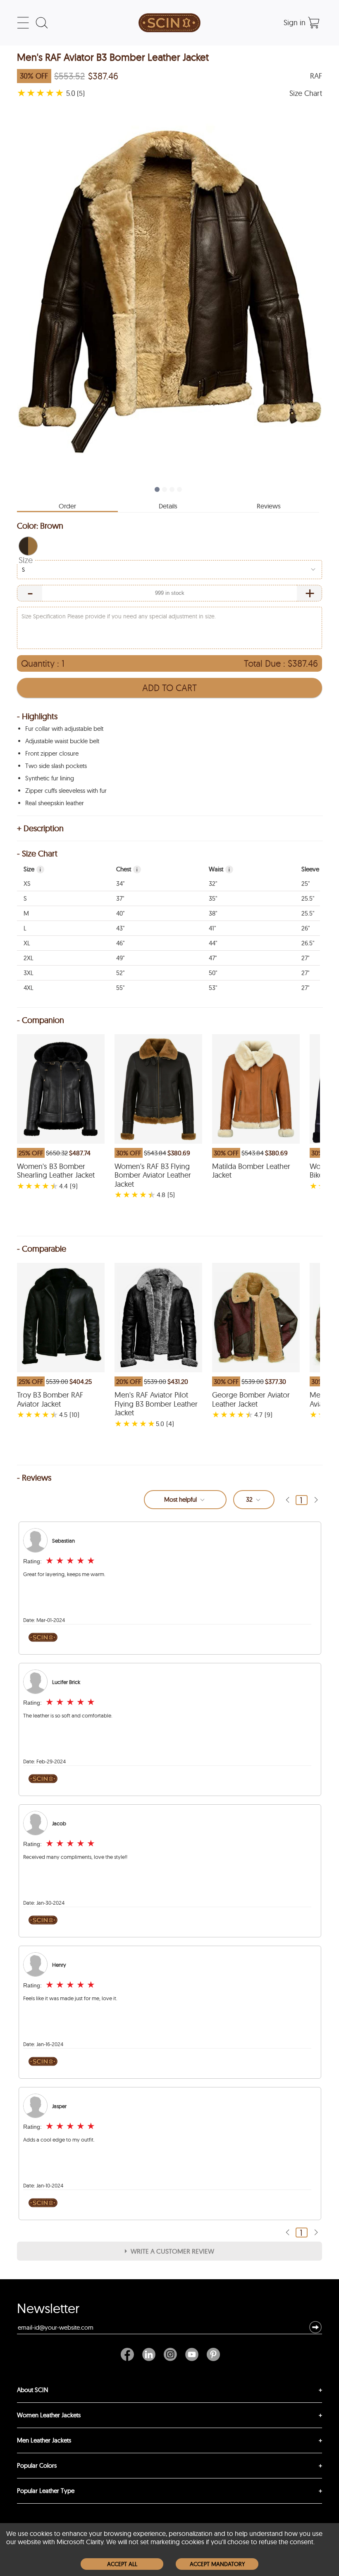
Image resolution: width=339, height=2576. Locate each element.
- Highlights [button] (37, 716)
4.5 (63, 1414)
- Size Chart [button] (37, 854)
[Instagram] (170, 2354)
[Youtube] (192, 2354)
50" (213, 973)
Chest (127, 869)
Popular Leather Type (46, 2491)
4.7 (258, 1414)
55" (120, 988)
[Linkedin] (149, 2354)
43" (120, 928)
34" (120, 884)
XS (27, 884)
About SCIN (33, 2390)
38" (213, 913)
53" (213, 988)
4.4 (63, 1186)
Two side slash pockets (56, 766)
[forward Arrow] (316, 1500)
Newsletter (48, 2310)
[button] (28, 546)
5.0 (160, 1424)
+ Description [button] (40, 828)
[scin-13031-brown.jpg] (169, 290)
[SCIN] (169, 23)
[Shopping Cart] (314, 23)
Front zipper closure (52, 753)
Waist (219, 869)
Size (26, 560)
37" (120, 898)
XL (27, 943)
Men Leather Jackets (44, 2440)
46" (120, 943)
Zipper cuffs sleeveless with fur (66, 791)
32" (213, 884)
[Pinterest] (211, 2354)
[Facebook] (129, 2354)
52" (120, 973)
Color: (40, 526)
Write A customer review (172, 2251)
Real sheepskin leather (55, 803)
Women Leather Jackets (49, 2415)
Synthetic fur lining (50, 778)
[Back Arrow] (287, 1500)
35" (213, 898)
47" (213, 958)
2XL (29, 958)
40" (120, 913)
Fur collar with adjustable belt (64, 729)
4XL (29, 988)
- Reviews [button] (34, 1478)
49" (120, 958)
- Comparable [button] (42, 1249)
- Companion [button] (41, 1020)
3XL (29, 973)
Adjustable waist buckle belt (62, 741)
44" (213, 943)
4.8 (161, 1195)
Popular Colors (37, 2465)
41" (212, 928)
